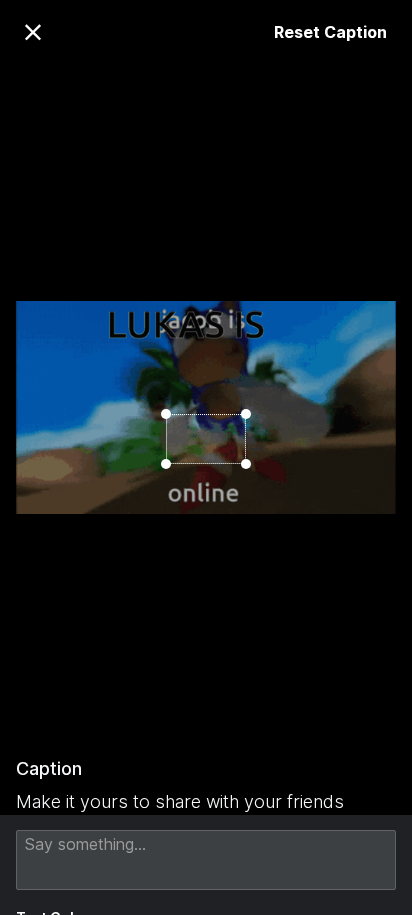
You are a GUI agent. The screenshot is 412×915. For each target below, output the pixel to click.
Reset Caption (330, 32)
